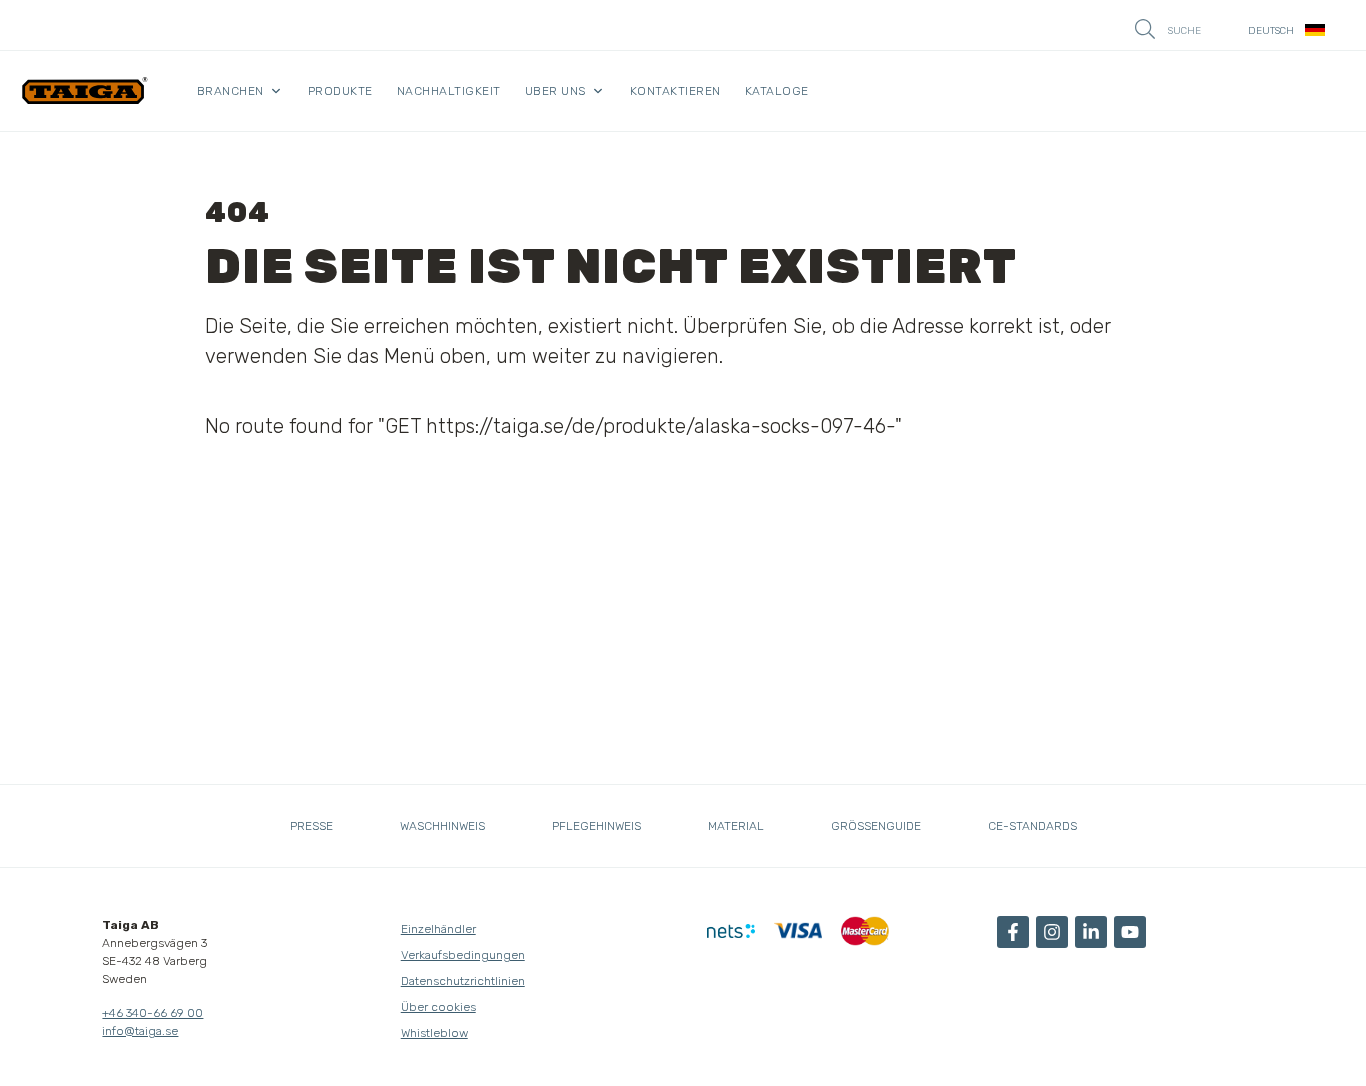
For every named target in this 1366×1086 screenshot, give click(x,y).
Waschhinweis (442, 826)
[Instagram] (1052, 932)
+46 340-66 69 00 (152, 1013)
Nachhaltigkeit (449, 91)
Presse (311, 826)
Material (736, 826)
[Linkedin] (1091, 932)
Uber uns (555, 91)
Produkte (340, 91)
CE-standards (1032, 826)
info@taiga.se (140, 1031)
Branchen (230, 91)
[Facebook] (1013, 932)
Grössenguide (876, 826)
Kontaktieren (675, 91)
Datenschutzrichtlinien (463, 981)
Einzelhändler (438, 929)
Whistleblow (434, 1033)
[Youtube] (1130, 932)
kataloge (777, 91)
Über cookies (438, 1007)
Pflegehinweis (596, 826)
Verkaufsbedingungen (463, 955)
